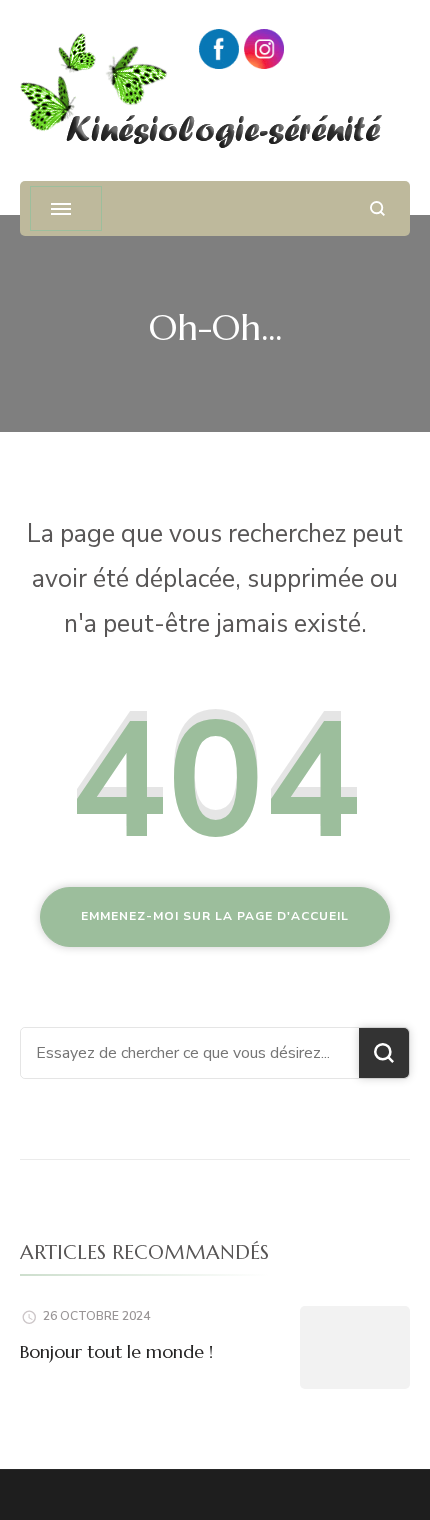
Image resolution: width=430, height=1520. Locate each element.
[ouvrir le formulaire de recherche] (377, 208)
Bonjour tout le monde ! (116, 1351)
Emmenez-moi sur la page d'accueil (215, 916)
